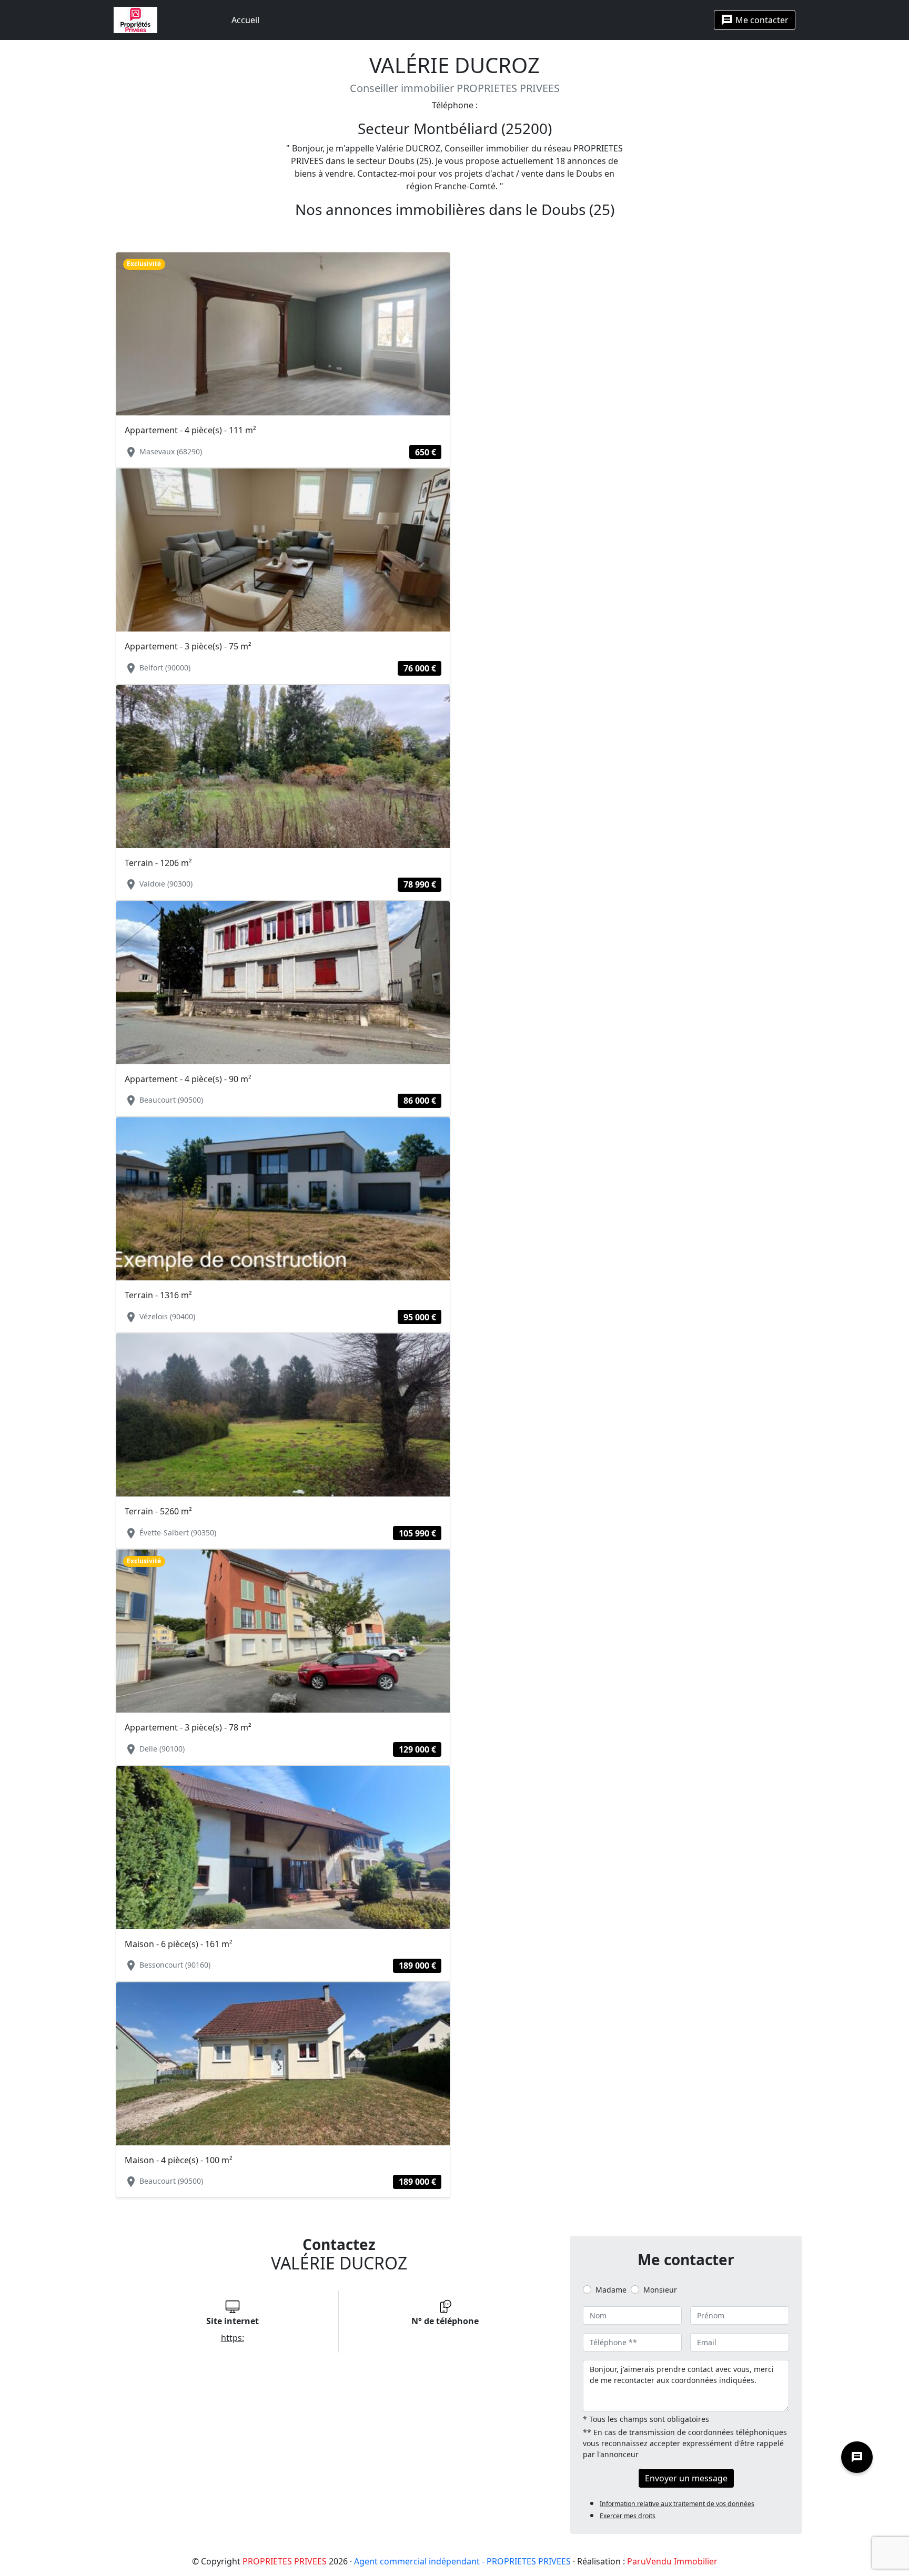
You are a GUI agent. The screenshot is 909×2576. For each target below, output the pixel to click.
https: (233, 2338)
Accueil (245, 20)
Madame (611, 2290)
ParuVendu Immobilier (672, 2561)
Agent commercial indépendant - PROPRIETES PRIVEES (462, 2561)
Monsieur (660, 2290)
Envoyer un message (686, 2478)
